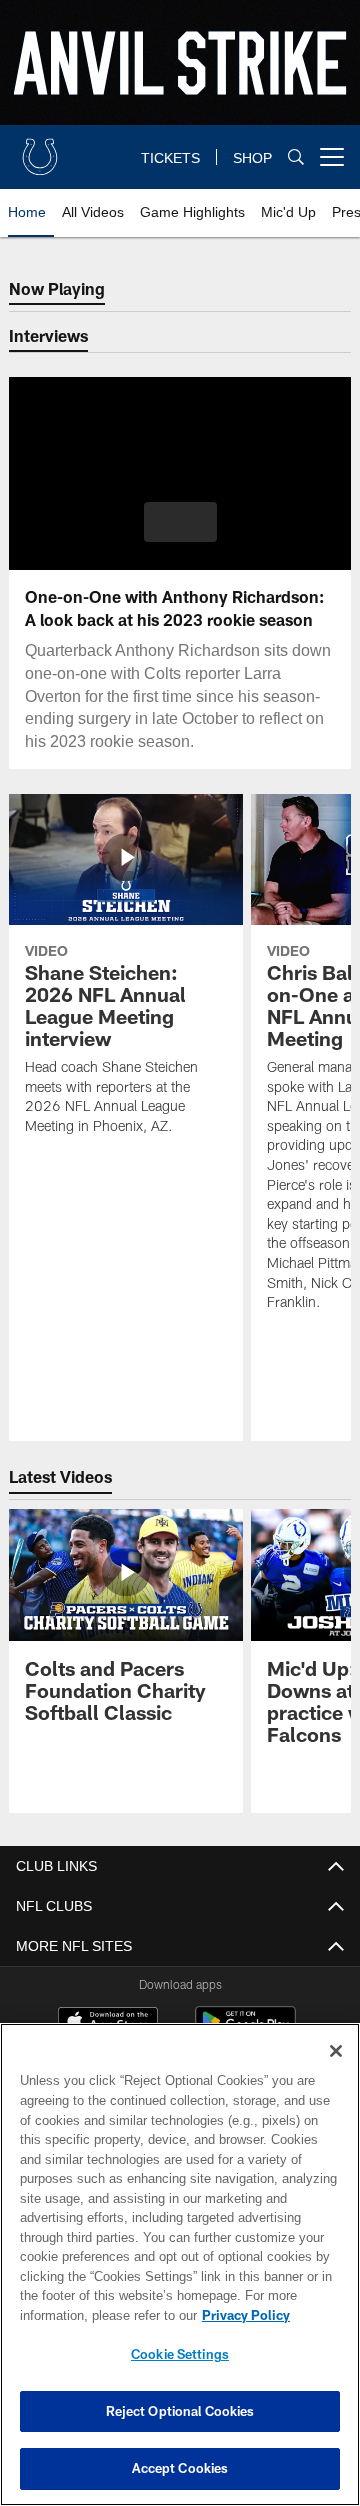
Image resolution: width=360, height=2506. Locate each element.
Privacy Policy (246, 2315)
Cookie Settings (180, 2354)
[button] (180, 522)
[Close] (336, 2051)
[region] (180, 2264)
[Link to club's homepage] (40, 149)
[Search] (296, 156)
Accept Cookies (180, 2468)
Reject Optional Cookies (180, 2411)
